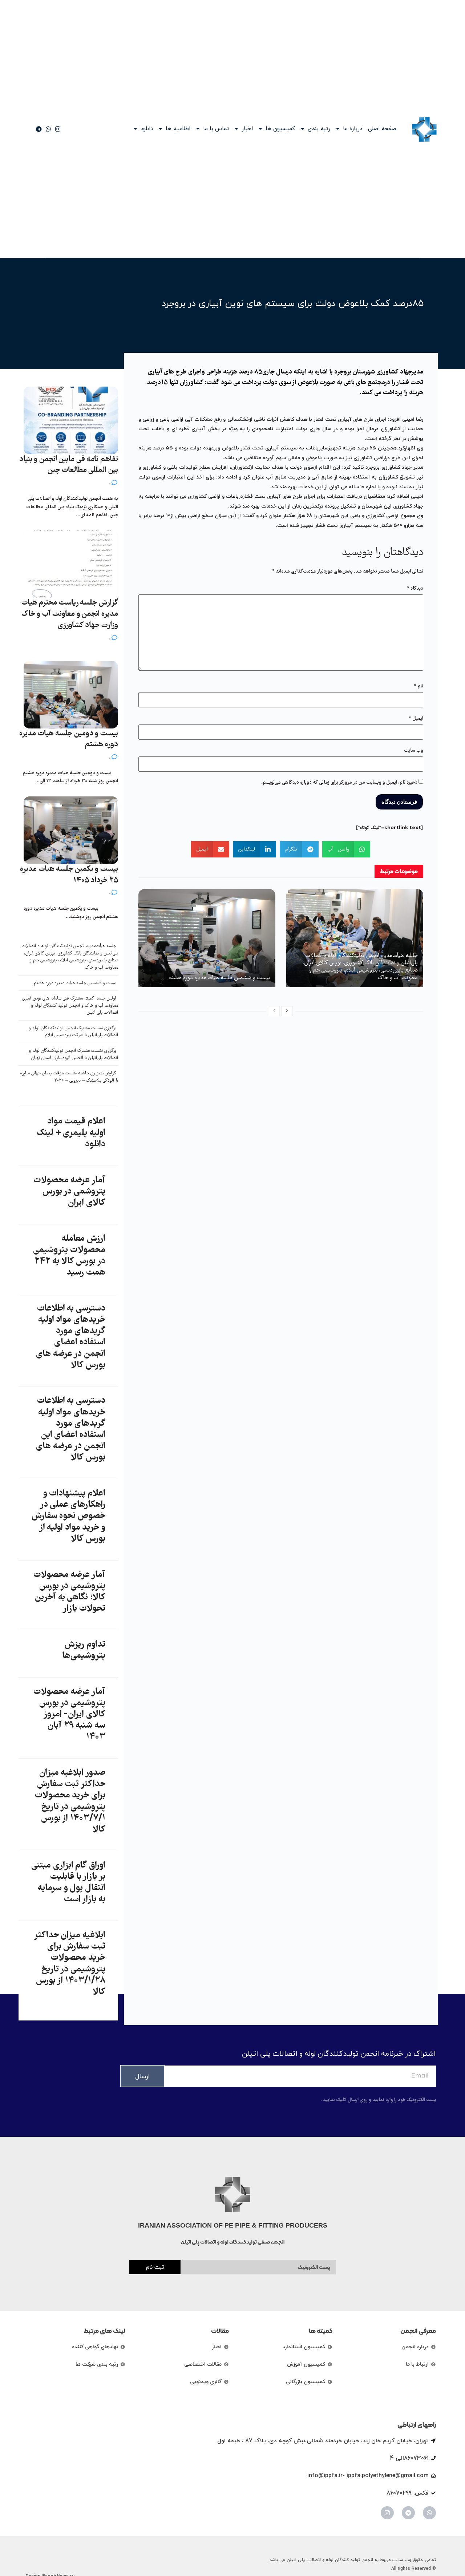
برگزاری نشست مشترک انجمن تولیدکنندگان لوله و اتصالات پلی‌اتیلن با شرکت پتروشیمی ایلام (73, 1032)
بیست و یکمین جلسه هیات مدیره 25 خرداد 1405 (69, 875)
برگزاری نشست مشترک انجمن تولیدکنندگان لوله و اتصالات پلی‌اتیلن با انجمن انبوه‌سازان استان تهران (73, 1055)
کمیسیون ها (280, 129)
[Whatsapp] (429, 2513)
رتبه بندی (319, 129)
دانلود (147, 129)
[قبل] (274, 1011)
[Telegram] (408, 2513)
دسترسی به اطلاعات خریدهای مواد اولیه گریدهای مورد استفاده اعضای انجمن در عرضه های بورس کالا (70, 1337)
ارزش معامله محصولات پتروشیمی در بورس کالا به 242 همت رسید (69, 1256)
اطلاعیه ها (178, 129)
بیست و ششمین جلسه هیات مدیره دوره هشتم (219, 978)
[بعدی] (287, 1011)
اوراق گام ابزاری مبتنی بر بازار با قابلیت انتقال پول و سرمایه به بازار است (68, 1883)
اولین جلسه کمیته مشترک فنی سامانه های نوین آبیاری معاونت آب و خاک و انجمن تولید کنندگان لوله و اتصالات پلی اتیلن (70, 1006)
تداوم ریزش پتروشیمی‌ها (84, 1650)
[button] (346, 849)
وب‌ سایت (414, 751)
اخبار (247, 129)
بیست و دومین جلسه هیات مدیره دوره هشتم (69, 739)
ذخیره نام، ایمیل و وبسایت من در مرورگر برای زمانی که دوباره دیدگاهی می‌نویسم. (339, 783)
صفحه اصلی (382, 129)
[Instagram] (387, 2513)
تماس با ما (216, 129)
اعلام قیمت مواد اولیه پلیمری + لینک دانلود (71, 1133)
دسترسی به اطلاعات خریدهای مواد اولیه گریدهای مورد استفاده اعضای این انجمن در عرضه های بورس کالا (70, 1429)
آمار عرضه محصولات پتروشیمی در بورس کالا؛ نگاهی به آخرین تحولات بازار (69, 1592)
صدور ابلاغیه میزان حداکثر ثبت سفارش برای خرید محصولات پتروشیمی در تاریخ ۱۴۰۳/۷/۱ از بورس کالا (70, 1801)
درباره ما (353, 129)
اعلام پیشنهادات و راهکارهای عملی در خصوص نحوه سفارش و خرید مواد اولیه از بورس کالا (68, 1516)
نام (418, 686)
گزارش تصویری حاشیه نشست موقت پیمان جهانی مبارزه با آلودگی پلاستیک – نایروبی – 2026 (69, 1077)
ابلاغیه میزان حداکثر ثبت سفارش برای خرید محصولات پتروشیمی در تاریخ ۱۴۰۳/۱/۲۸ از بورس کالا (70, 1964)
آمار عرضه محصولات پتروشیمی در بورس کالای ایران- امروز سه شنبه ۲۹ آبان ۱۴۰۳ (69, 1715)
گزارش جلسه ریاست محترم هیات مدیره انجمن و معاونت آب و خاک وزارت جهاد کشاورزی (70, 614)
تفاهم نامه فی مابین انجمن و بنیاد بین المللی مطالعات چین (69, 465)
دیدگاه (415, 589)
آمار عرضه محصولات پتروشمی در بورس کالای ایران (69, 1192)
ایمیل (416, 719)
